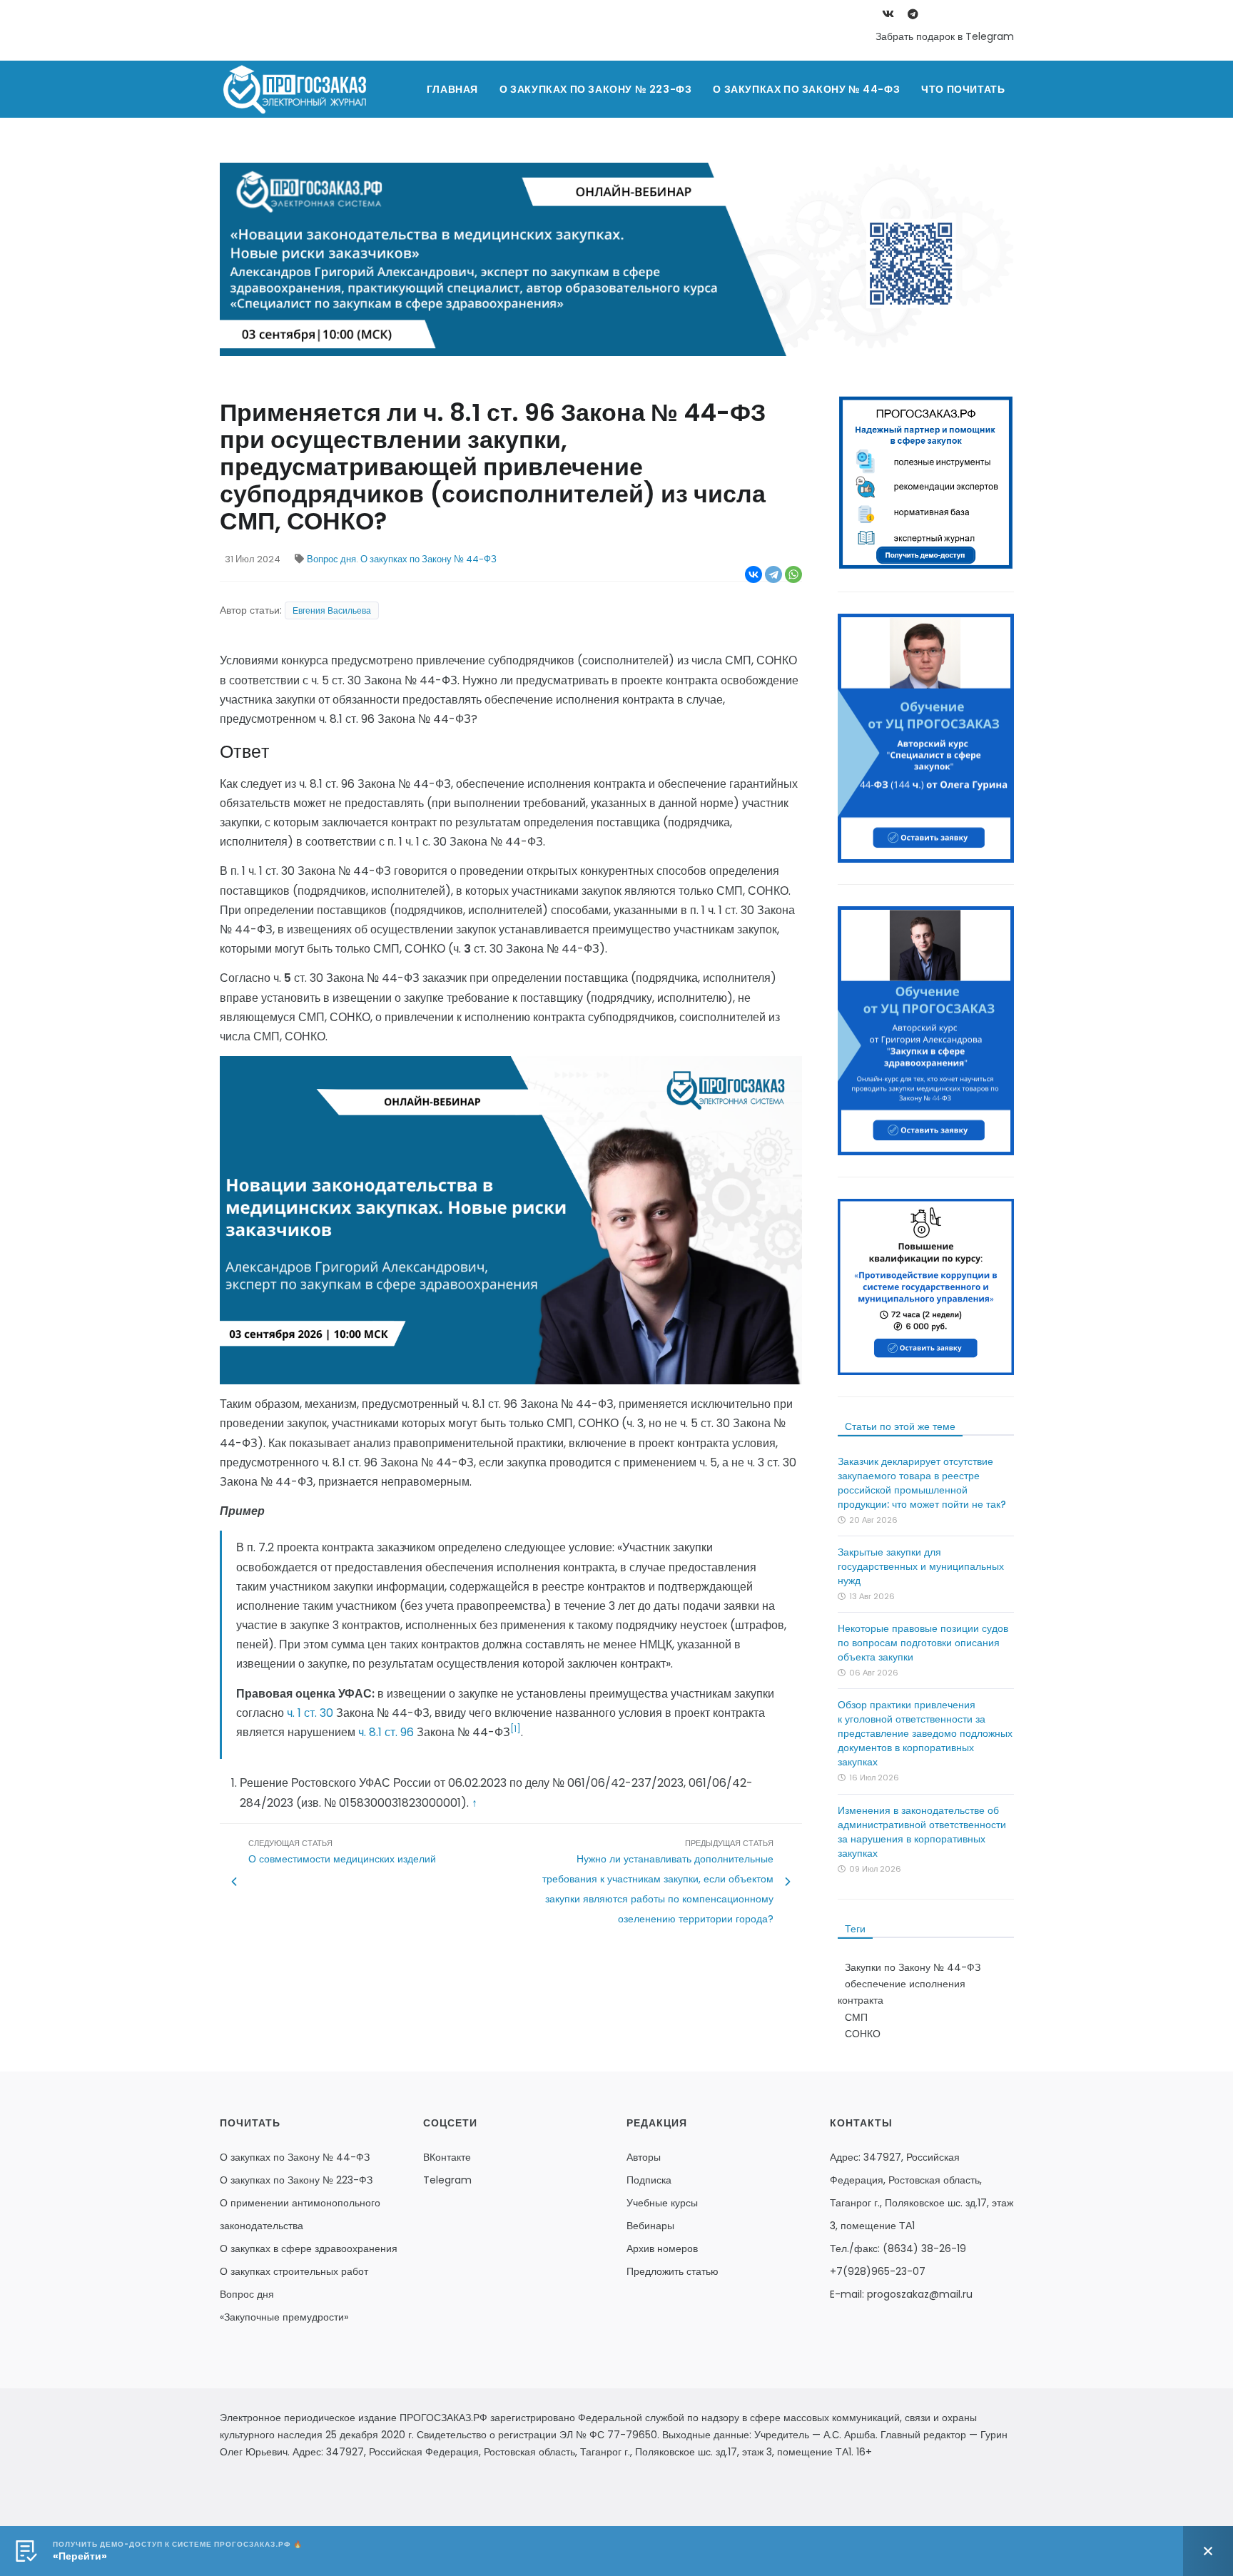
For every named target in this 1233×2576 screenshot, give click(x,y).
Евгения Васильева (332, 610)
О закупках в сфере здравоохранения (309, 2248)
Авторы (644, 2157)
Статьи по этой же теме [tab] (900, 1426)
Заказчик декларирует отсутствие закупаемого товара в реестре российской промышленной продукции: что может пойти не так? (922, 1483)
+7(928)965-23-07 (878, 2271)
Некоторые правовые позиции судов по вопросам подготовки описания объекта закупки (923, 1643)
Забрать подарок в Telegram (945, 36)
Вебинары (650, 2226)
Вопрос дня (331, 559)
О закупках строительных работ (294, 2271)
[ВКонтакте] (753, 574)
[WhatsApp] (793, 574)
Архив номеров (662, 2248)
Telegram (447, 2180)
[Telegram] (773, 574)
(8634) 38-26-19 (924, 2248)
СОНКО (863, 2034)
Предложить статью (673, 2271)
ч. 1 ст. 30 (310, 1713)
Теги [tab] (855, 1929)
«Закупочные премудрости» (284, 2317)
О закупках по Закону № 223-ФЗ (595, 89)
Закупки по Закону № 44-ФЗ (913, 1967)
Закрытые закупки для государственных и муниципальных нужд (921, 1566)
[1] (516, 1729)
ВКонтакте (447, 2157)
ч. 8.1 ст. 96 (386, 1732)
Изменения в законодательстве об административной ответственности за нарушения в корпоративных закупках (922, 1832)
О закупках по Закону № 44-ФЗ (806, 89)
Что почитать (963, 89)
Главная (452, 89)
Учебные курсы (662, 2203)
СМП (856, 2017)
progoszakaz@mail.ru (920, 2294)
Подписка (649, 2180)
